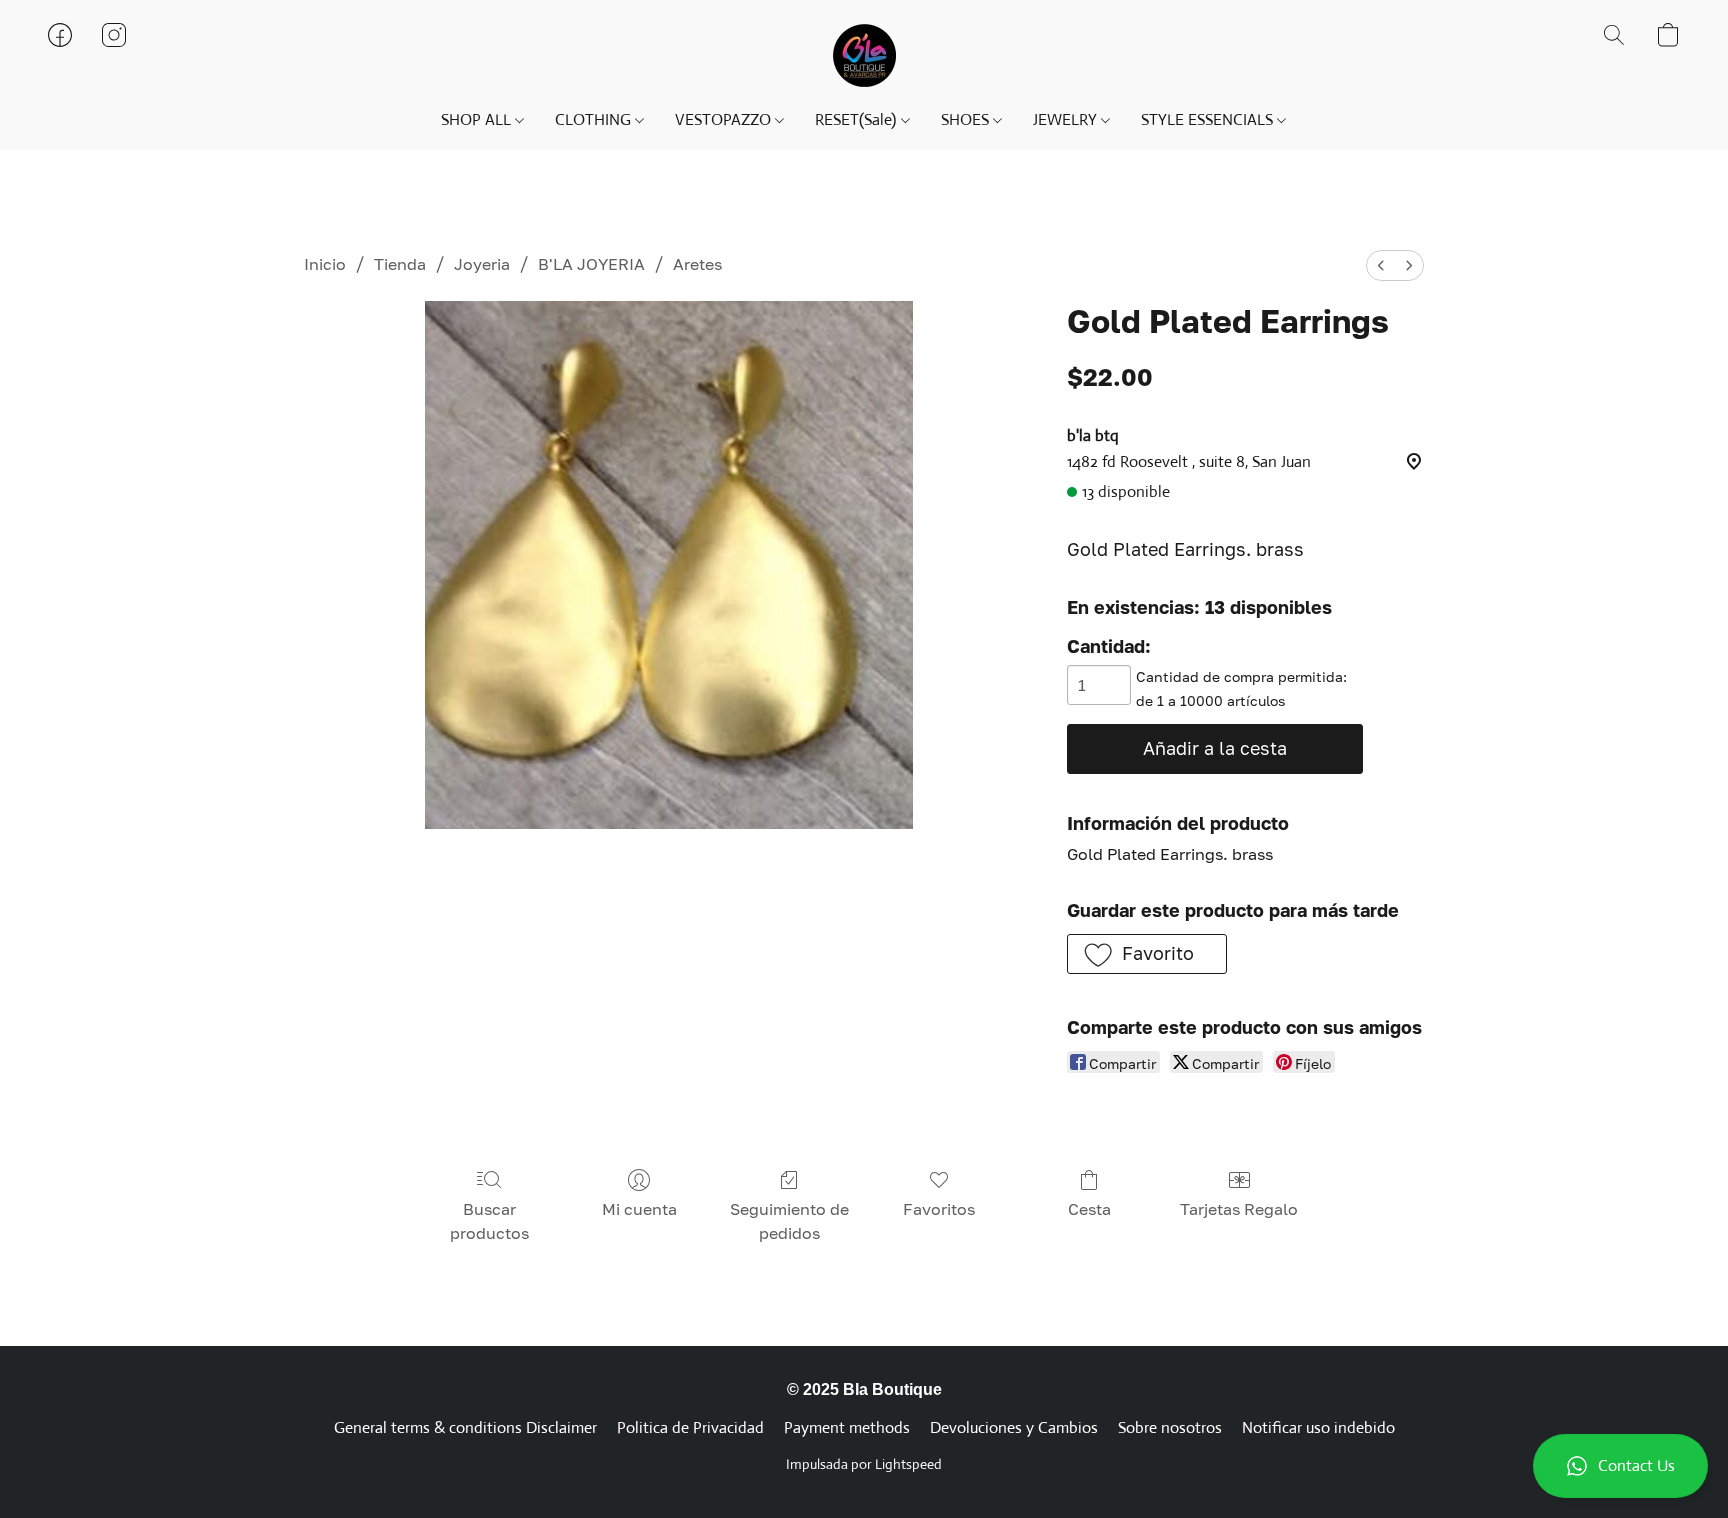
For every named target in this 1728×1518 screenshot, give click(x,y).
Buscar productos (489, 1221)
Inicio (325, 264)
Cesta (1089, 1209)
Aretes (697, 264)
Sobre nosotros (1170, 1427)
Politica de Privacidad (690, 1427)
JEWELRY (1067, 119)
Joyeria (482, 264)
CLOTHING (595, 119)
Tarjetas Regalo (1239, 1209)
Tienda (400, 264)
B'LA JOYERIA (591, 264)
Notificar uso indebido (1318, 1427)
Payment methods (847, 1427)
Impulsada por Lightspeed (864, 1464)
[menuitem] (1381, 265)
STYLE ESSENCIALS (1209, 119)
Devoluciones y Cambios (1014, 1427)
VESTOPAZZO (725, 119)
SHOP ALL (478, 119)
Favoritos (939, 1209)
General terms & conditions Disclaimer (465, 1427)
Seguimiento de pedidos (789, 1221)
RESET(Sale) (857, 119)
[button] (1620, 1466)
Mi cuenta (639, 1209)
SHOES (967, 119)
